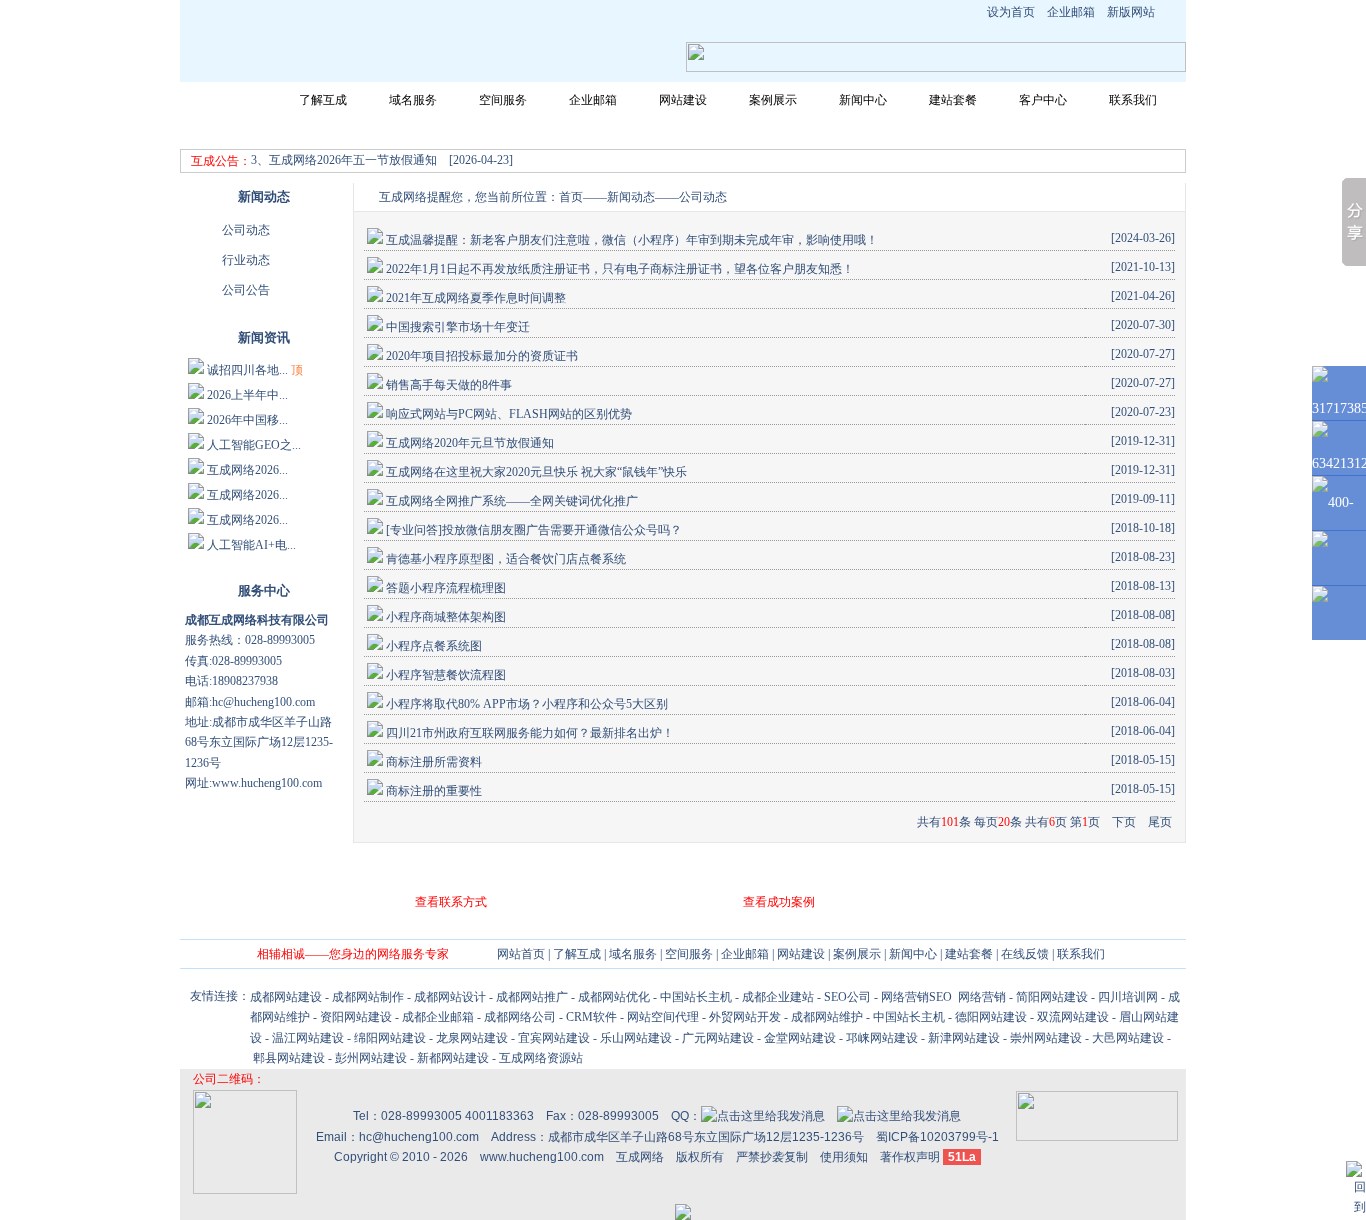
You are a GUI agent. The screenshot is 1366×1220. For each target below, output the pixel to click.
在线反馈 (1025, 954)
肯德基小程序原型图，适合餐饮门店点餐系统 (506, 559)
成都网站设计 (450, 997)
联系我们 (1133, 100)
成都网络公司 (520, 1017)
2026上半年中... (247, 395)
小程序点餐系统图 (434, 646)
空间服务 (503, 100)
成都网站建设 (286, 997)
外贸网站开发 (745, 1017)
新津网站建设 (964, 1038)
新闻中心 (863, 100)
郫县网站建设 (289, 1058)
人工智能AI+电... (251, 545)
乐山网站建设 (636, 1038)
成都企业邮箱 (438, 1017)
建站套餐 (953, 100)
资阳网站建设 (356, 1017)
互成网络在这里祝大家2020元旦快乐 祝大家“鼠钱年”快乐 (536, 472)
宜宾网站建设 (554, 1038)
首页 (571, 197)
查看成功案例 (779, 902)
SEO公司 (847, 997)
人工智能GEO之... (254, 445)
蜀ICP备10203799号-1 (937, 1137)
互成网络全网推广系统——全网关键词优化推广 (512, 501)
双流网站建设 (1073, 1017)
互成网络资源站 (541, 1058)
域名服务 (413, 100)
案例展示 (773, 100)
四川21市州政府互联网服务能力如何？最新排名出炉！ (530, 733)
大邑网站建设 (1128, 1038)
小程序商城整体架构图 (446, 617)
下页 (1124, 822)
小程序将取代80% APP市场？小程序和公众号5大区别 (527, 704)
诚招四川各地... (247, 370)
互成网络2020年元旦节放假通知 (470, 443)
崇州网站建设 (1046, 1038)
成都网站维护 (827, 1017)
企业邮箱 (1071, 12)
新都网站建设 (453, 1058)
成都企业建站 (778, 997)
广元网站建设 (718, 1038)
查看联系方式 (451, 902)
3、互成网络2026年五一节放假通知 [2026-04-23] (382, 160)
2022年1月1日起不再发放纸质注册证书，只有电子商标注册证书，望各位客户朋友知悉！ (620, 269)
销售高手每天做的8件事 (449, 385)
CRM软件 (591, 1017)
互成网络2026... (247, 470)
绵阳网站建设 (390, 1038)
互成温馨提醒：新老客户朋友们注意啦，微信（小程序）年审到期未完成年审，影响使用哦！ (632, 240)
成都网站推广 (532, 997)
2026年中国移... (247, 420)
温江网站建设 (308, 1038)
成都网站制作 (368, 997)
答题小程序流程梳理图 (446, 588)
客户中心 (1043, 100)
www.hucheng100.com (542, 1157)
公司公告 (246, 290)
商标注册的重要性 (434, 791)
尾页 (1160, 822)
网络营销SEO (916, 997)
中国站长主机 (696, 997)
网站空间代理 (663, 1017)
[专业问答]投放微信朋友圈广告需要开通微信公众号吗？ (534, 530)
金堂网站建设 (800, 1038)
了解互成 (323, 100)
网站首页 (233, 100)
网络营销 (980, 997)
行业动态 (246, 260)
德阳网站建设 (991, 1017)
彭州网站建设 (371, 1058)
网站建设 (683, 100)
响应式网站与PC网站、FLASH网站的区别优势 (509, 414)
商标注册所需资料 (434, 762)
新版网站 (1131, 12)
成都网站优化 (614, 997)
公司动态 (246, 230)
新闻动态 (631, 197)
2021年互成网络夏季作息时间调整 (476, 298)
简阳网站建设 (1052, 997)
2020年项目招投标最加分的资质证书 (482, 356)
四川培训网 (1128, 997)
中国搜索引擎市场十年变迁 (458, 327)
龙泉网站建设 (472, 1038)
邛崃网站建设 (882, 1038)
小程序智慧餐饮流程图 (446, 675)
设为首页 (1011, 12)
